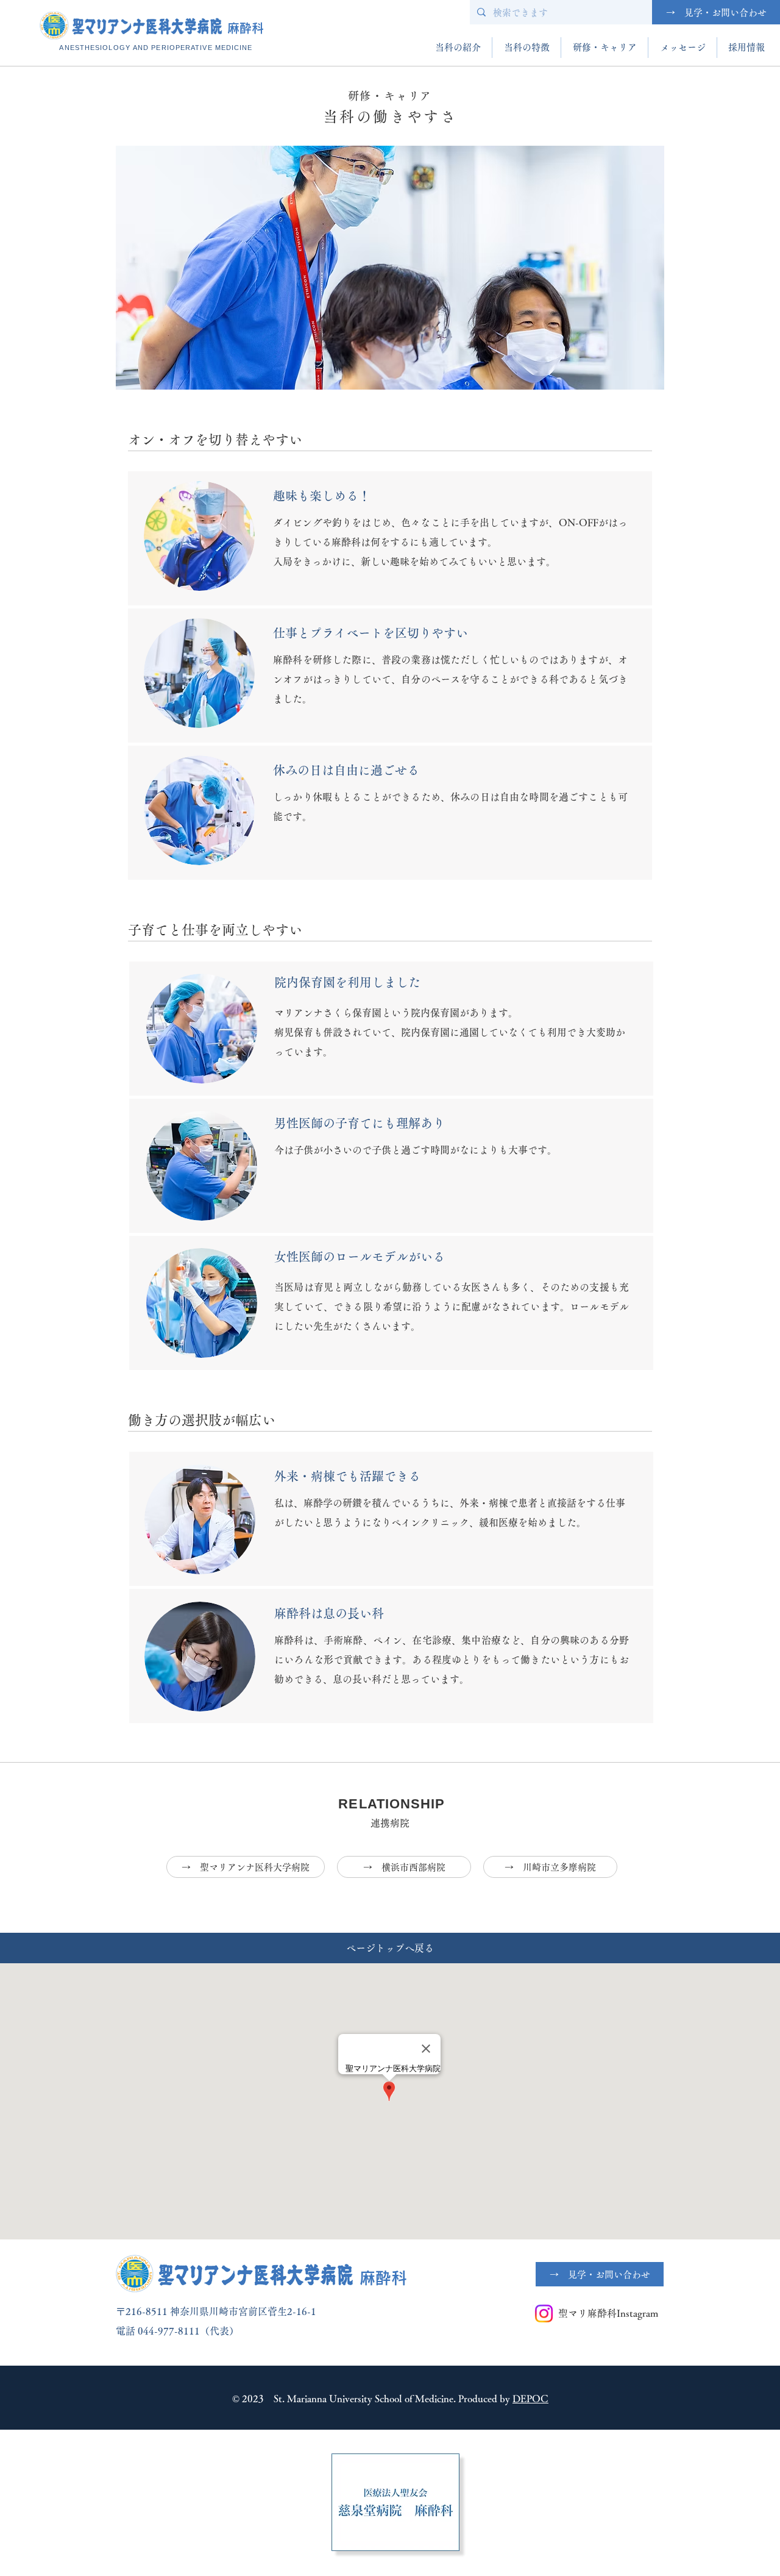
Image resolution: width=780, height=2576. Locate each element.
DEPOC (530, 2399)
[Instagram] (544, 2314)
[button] (458, 48)
